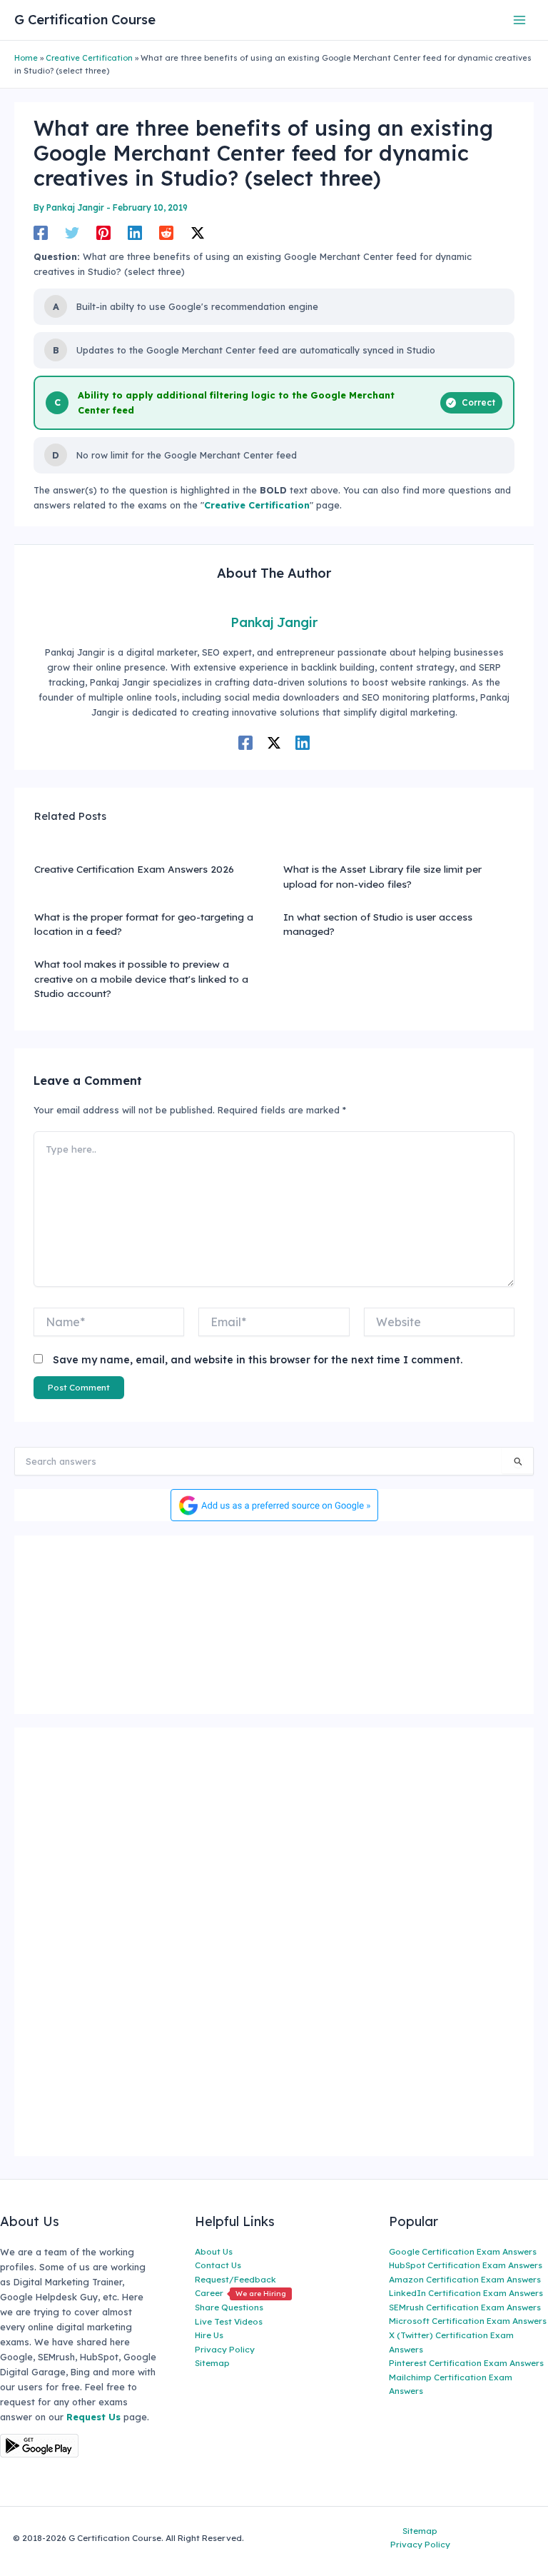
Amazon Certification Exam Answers (465, 2279)
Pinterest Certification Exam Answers (466, 2363)
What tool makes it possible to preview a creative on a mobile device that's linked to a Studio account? (141, 978)
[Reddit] (166, 233)
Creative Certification (89, 58)
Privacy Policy (225, 2349)
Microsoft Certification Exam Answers (468, 2321)
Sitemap (212, 2363)
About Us (214, 2251)
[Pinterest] (103, 233)
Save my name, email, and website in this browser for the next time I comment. (258, 1360)
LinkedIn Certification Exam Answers (466, 2293)
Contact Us (218, 2265)
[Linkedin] (135, 233)
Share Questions (229, 2307)
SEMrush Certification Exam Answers (465, 2307)
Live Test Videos (229, 2321)
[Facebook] (41, 233)
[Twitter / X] (198, 233)
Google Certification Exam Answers (463, 2251)
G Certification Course (85, 20)
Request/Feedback (235, 2279)
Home (26, 58)
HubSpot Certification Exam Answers (466, 2265)
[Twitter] (72, 233)
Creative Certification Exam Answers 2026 (134, 869)
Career (240, 2293)
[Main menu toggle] (520, 20)
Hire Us (209, 2335)
